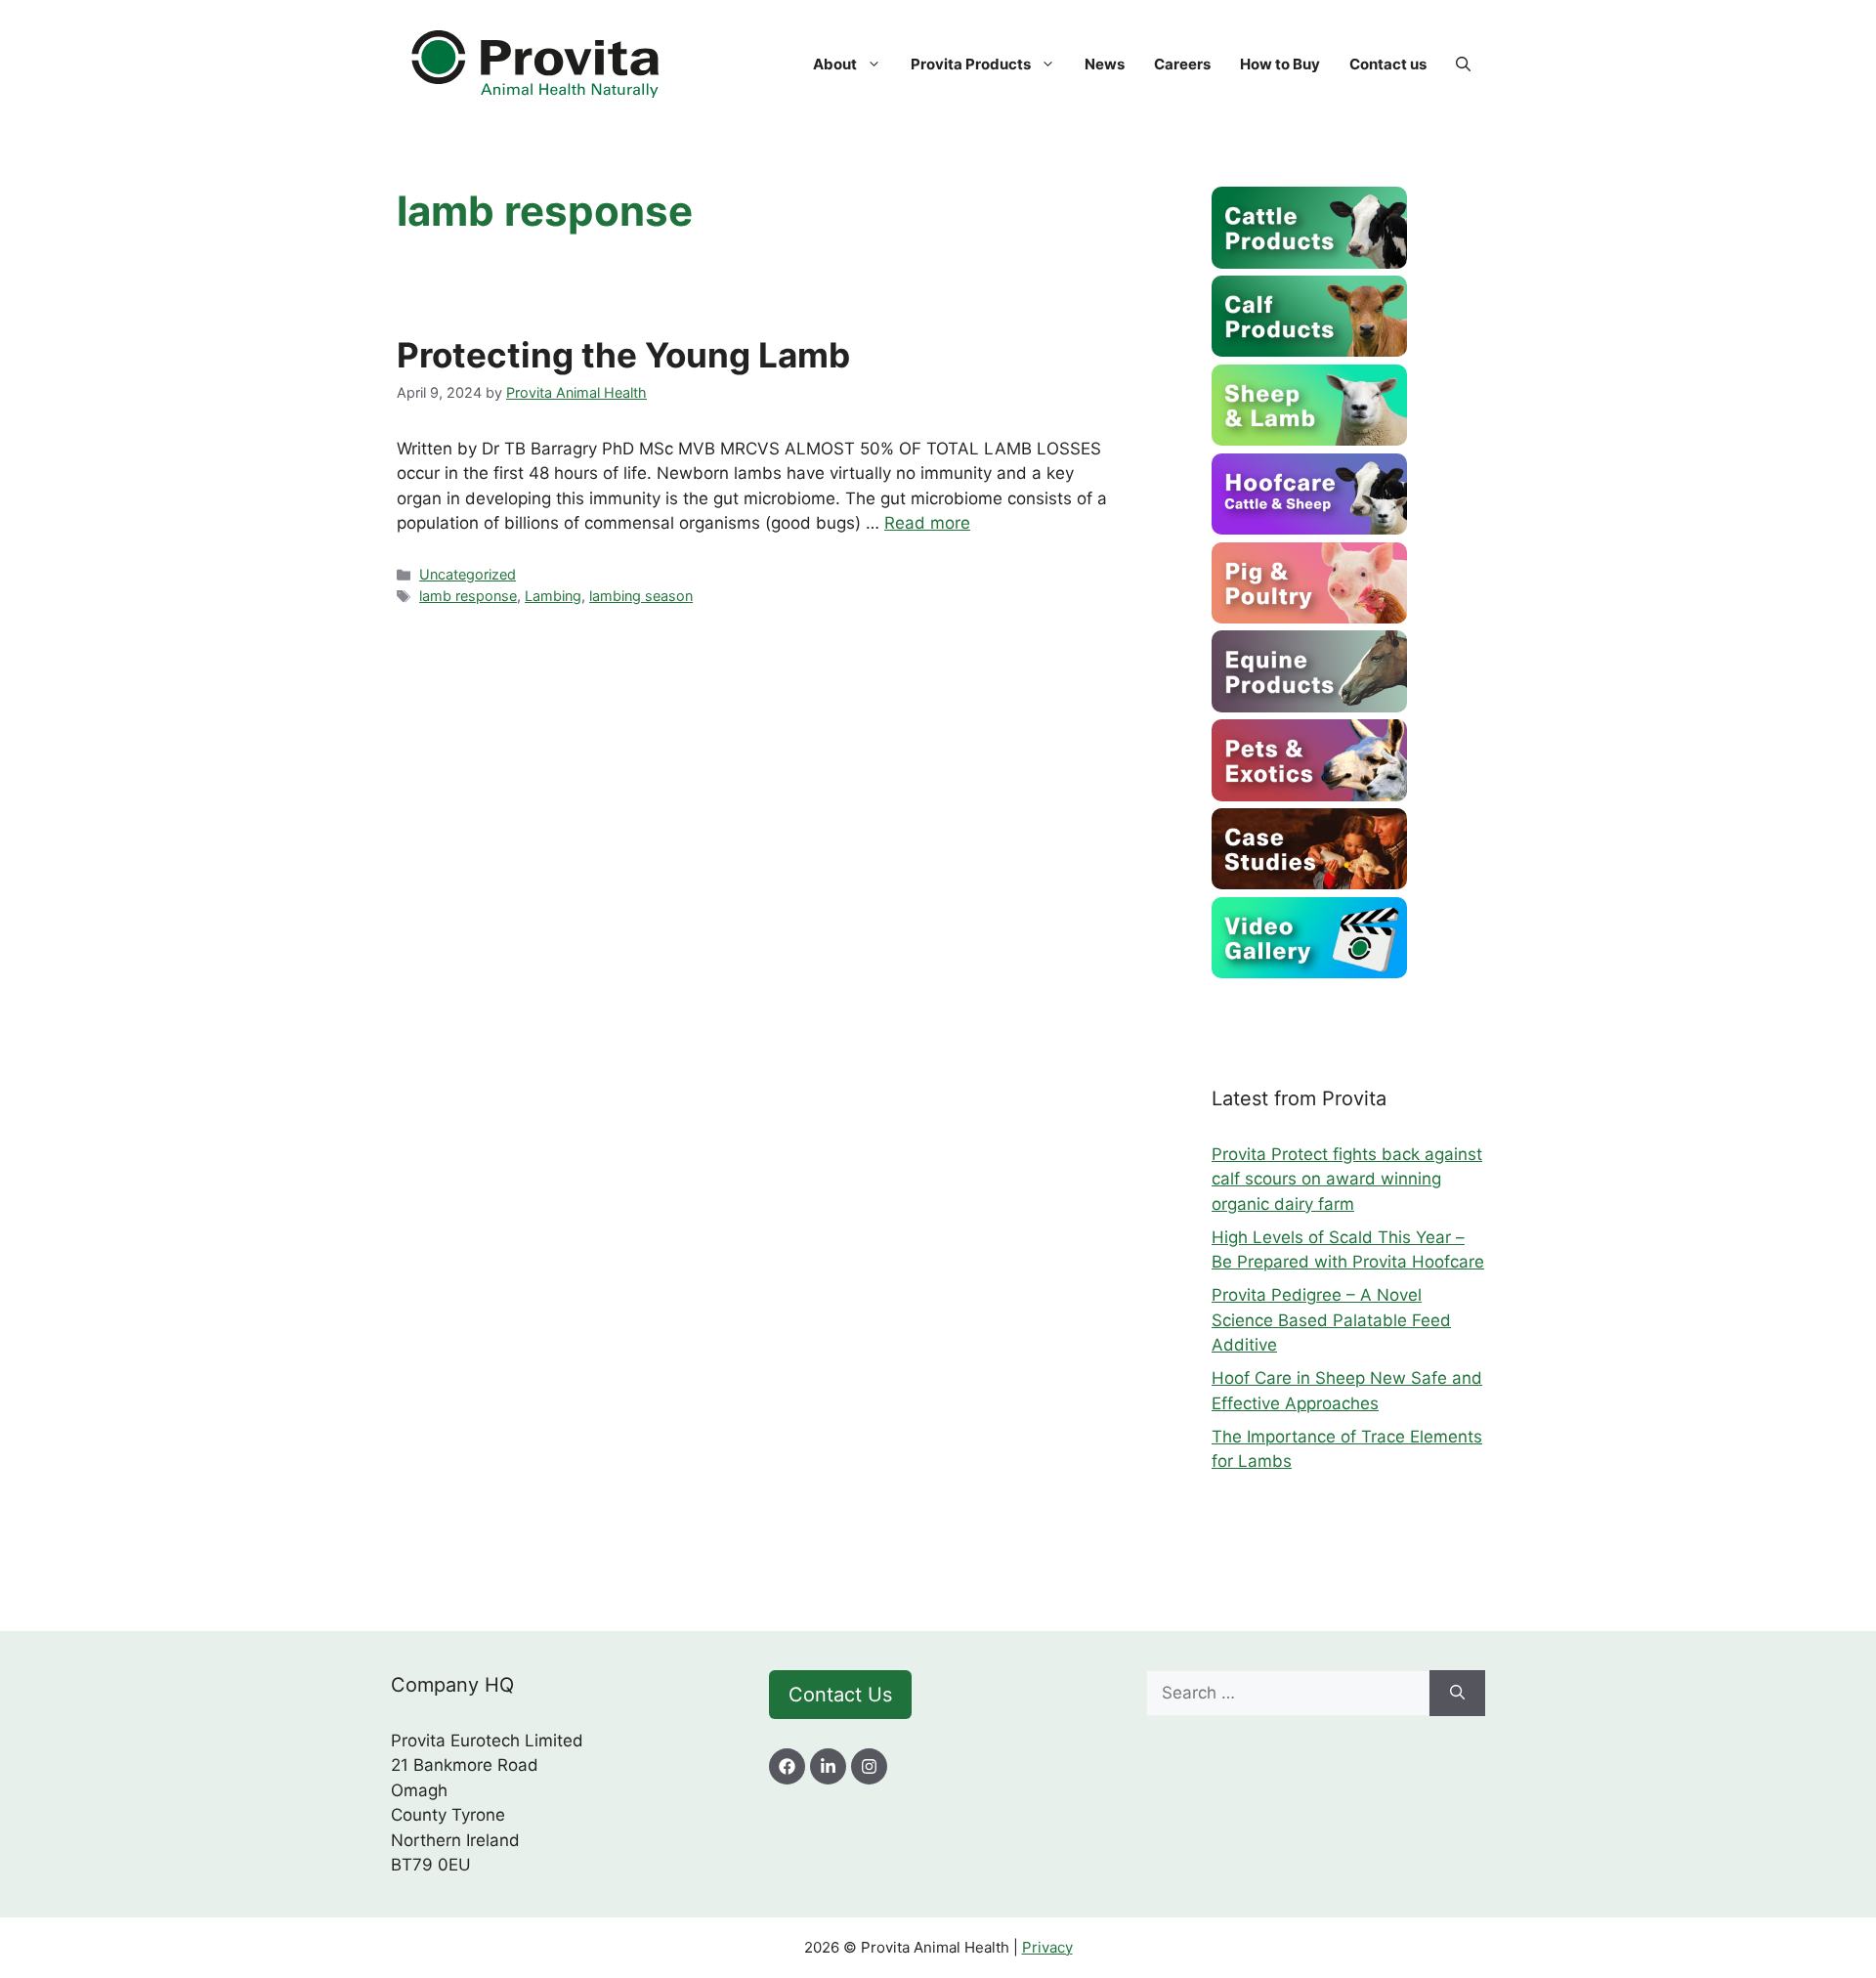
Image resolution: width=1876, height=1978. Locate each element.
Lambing (553, 596)
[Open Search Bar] (1463, 64)
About (835, 64)
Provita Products (971, 64)
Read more (927, 523)
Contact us (1388, 64)
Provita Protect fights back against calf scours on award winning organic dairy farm (1347, 1179)
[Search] (1457, 1694)
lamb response (468, 596)
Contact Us (840, 1695)
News (1105, 64)
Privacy (1047, 1947)
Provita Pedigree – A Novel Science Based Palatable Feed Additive (1331, 1320)
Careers (1182, 64)
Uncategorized (468, 574)
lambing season (641, 596)
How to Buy (1280, 64)
